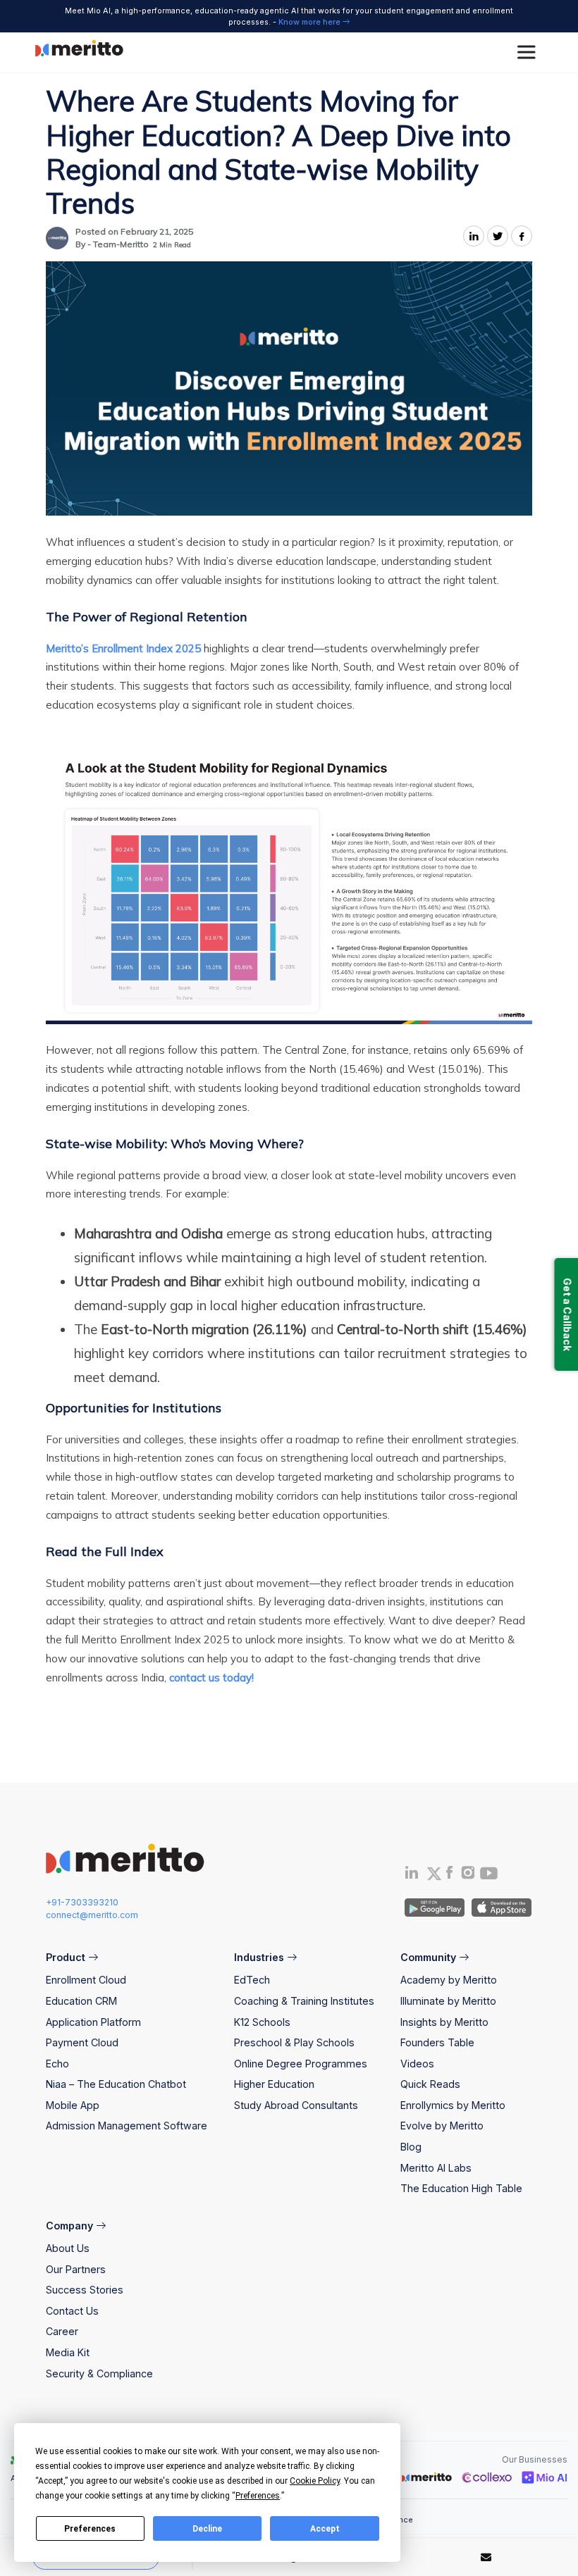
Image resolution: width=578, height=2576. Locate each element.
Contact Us (72, 2311)
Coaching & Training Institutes (304, 2001)
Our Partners (76, 2269)
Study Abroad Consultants (296, 2105)
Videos (417, 2064)
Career (62, 2331)
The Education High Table (461, 2188)
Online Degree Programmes (301, 2064)
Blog (411, 2147)
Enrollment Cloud (86, 1980)
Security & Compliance (99, 2373)
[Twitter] (433, 1874)
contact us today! (211, 1678)
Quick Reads (430, 2084)
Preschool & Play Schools (294, 2042)
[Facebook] (449, 1875)
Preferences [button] (258, 2496)
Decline (207, 2529)
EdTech (252, 1980)
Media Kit (68, 2352)
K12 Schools (262, 2022)
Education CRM (81, 2001)
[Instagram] (468, 1875)
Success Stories (85, 2290)
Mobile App (73, 2105)
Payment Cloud (82, 2042)
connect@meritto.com (92, 1915)
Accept (325, 2529)
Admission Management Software (127, 2126)
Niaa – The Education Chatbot (116, 2084)
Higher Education (274, 2084)
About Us (68, 2248)
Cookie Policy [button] (315, 2481)
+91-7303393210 (82, 1902)
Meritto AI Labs (436, 2168)
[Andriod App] (435, 1906)
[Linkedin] (412, 1875)
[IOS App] (499, 1906)
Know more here (310, 22)
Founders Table (437, 2042)
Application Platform (93, 2022)
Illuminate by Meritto (448, 2001)
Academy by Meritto (449, 1980)
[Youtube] (489, 1878)
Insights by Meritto (444, 2022)
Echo (57, 2064)
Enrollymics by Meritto (453, 2105)
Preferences (90, 2529)
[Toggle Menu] (529, 52)
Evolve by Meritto (442, 2126)
